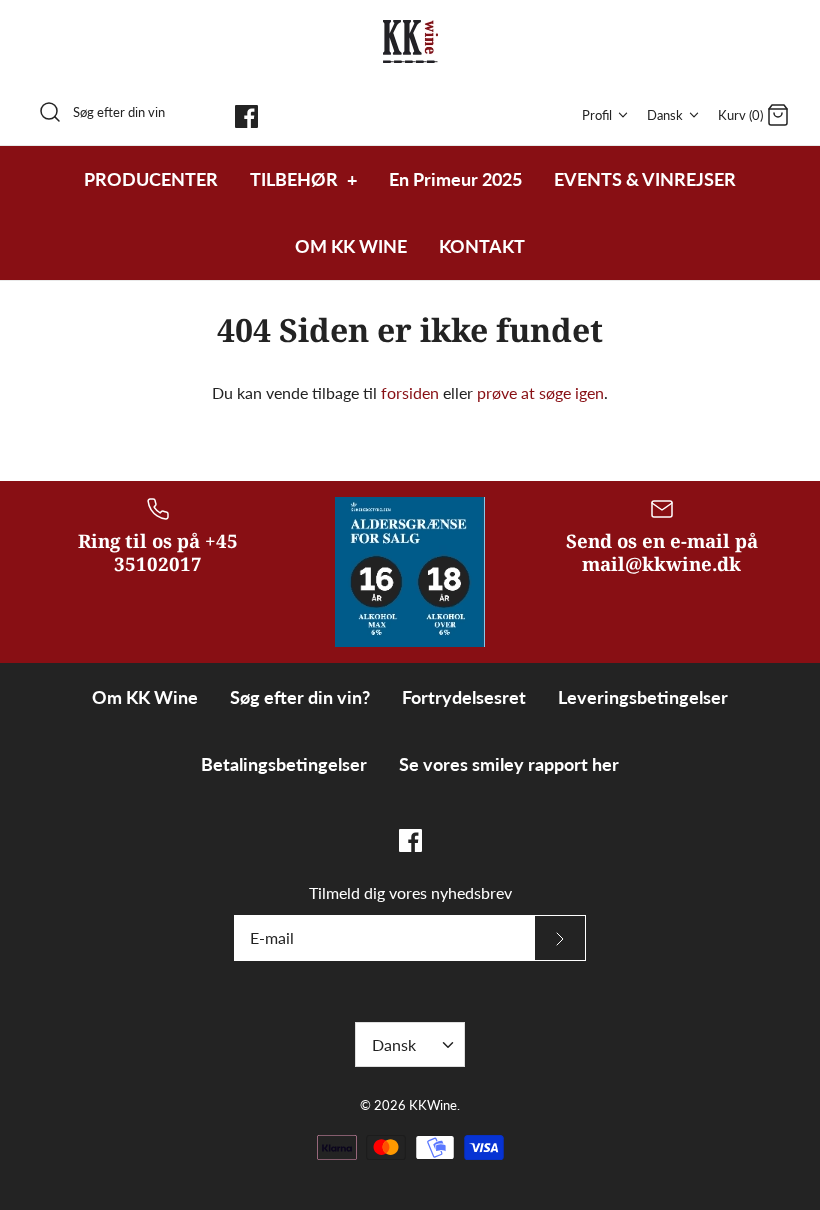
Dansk (665, 115)
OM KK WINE (351, 246)
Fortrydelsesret (464, 697)
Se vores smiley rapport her (509, 764)
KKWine (433, 1105)
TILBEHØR (303, 179)
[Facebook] (246, 116)
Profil (597, 115)
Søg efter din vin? (300, 697)
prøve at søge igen (540, 392)
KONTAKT (482, 246)
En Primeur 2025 (455, 179)
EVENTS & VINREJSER (645, 179)
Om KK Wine (145, 697)
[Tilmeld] (560, 938)
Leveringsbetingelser (643, 697)
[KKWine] (410, 41)
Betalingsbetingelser (284, 764)
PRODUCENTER (151, 179)
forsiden (410, 392)
